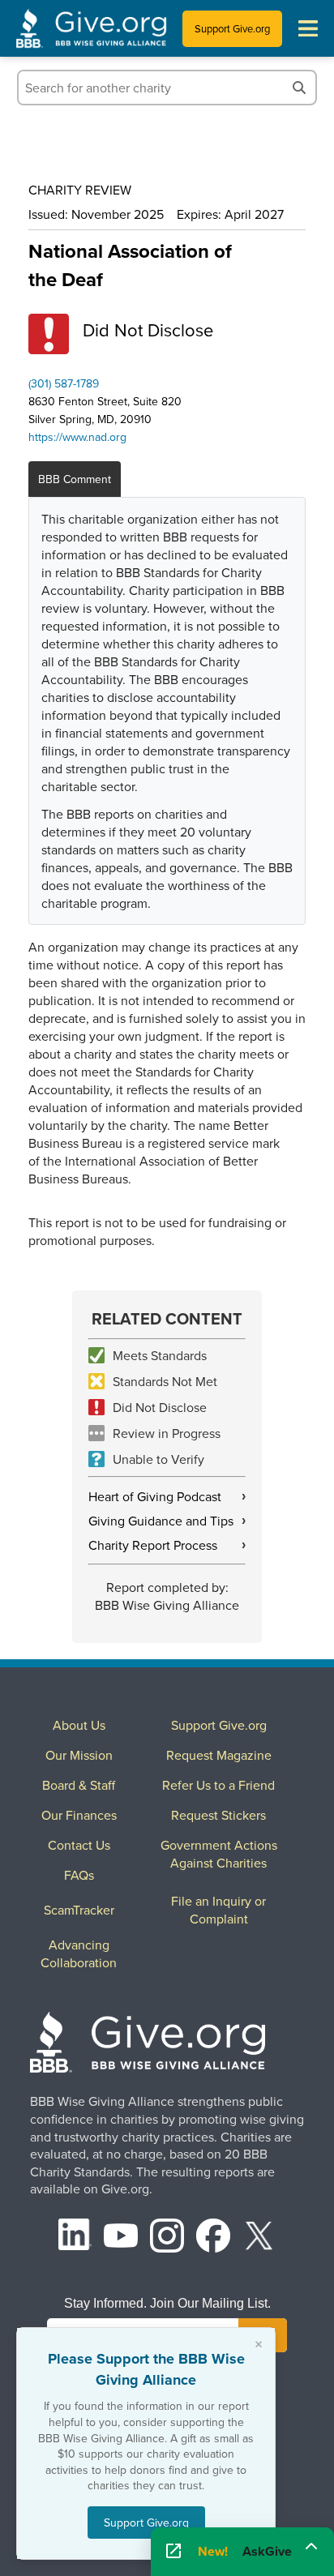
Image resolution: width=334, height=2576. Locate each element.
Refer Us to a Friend (218, 1785)
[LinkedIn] (75, 2238)
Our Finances (79, 1815)
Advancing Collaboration (79, 1953)
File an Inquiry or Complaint (218, 1910)
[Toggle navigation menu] (308, 28)
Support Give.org (232, 28)
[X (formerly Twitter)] (259, 2238)
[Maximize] (311, 2546)
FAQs (79, 1875)
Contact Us (79, 1845)
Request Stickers (218, 1815)
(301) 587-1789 (64, 383)
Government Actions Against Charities (219, 1854)
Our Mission (79, 1755)
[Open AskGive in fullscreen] (173, 2552)
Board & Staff (79, 1785)
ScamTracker (79, 1910)
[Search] (299, 88)
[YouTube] (121, 2238)
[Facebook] (213, 2238)
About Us (79, 1725)
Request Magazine (219, 1755)
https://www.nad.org (77, 437)
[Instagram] (167, 2238)
